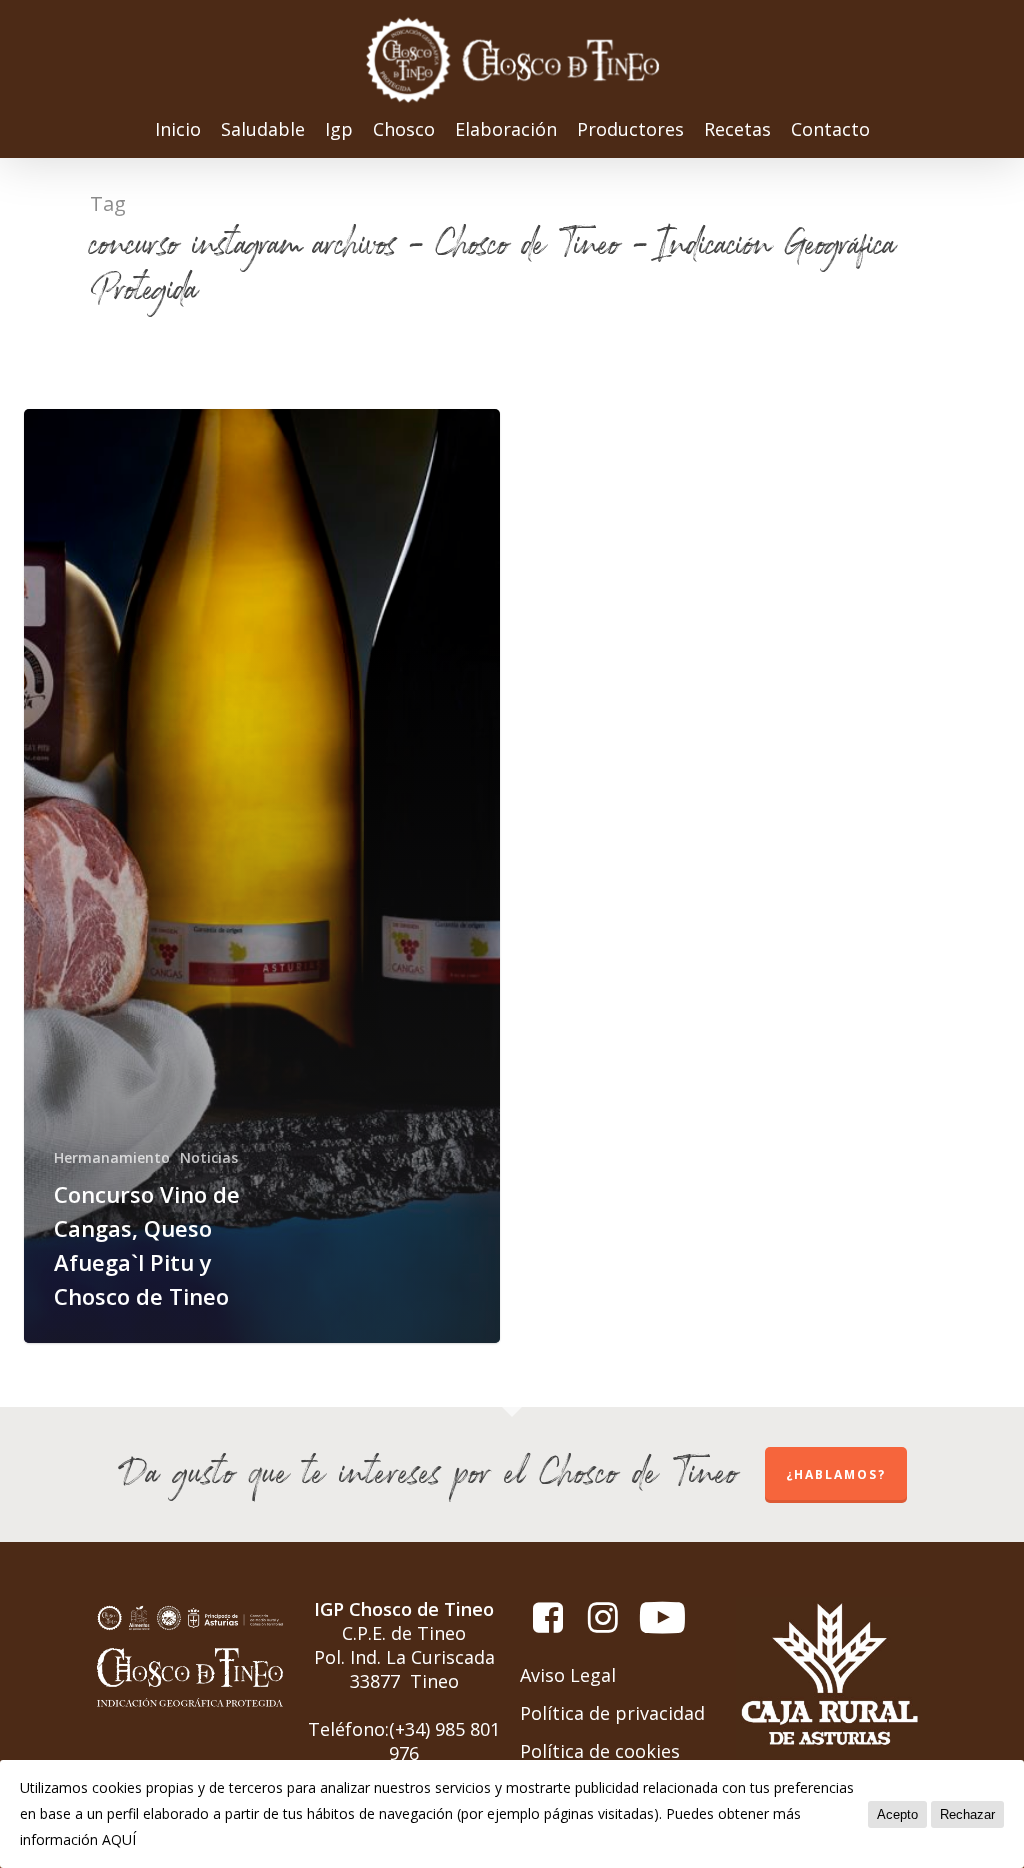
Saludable (263, 130)
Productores (630, 130)
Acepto (897, 1814)
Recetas (737, 130)
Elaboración (506, 130)
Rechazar (967, 1814)
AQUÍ (119, 1839)
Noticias (209, 1157)
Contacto (830, 130)
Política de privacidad (612, 1713)
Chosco (404, 130)
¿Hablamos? (836, 1474)
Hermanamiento (112, 1157)
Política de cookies (600, 1751)
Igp (339, 130)
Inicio (178, 130)
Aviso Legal (568, 1675)
